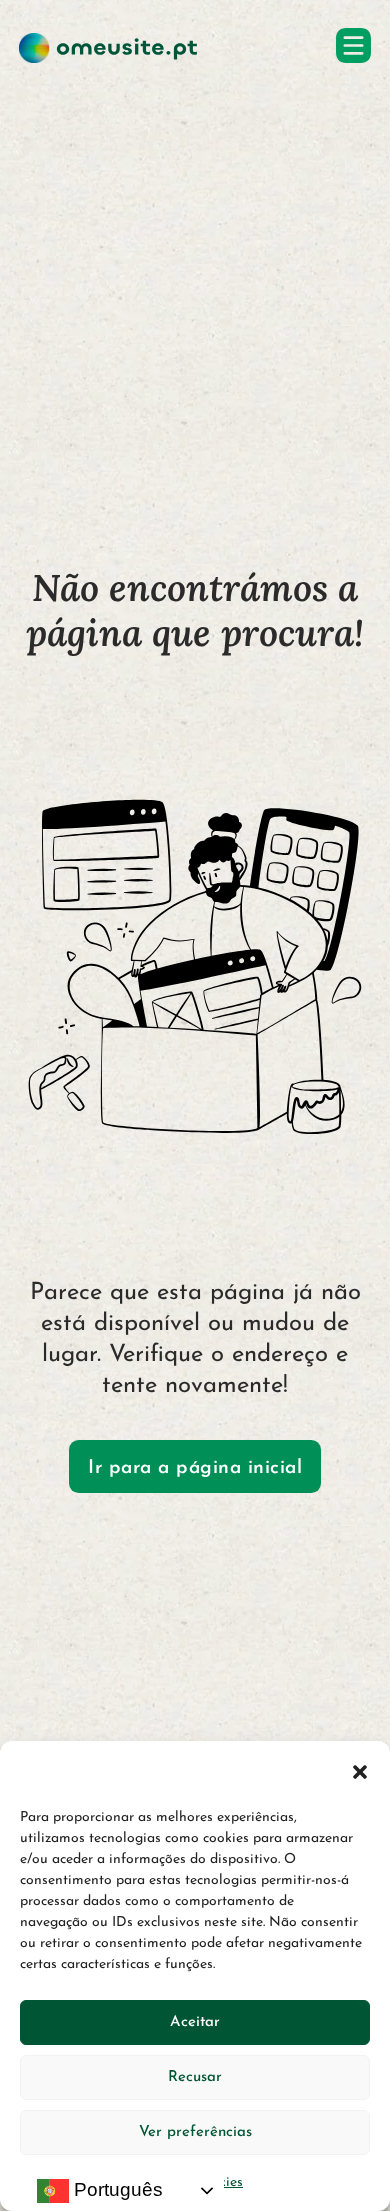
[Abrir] (353, 45)
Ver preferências (195, 2132)
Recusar (195, 2077)
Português (116, 2189)
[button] (360, 1772)
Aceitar (195, 2022)
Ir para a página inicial (195, 1468)
